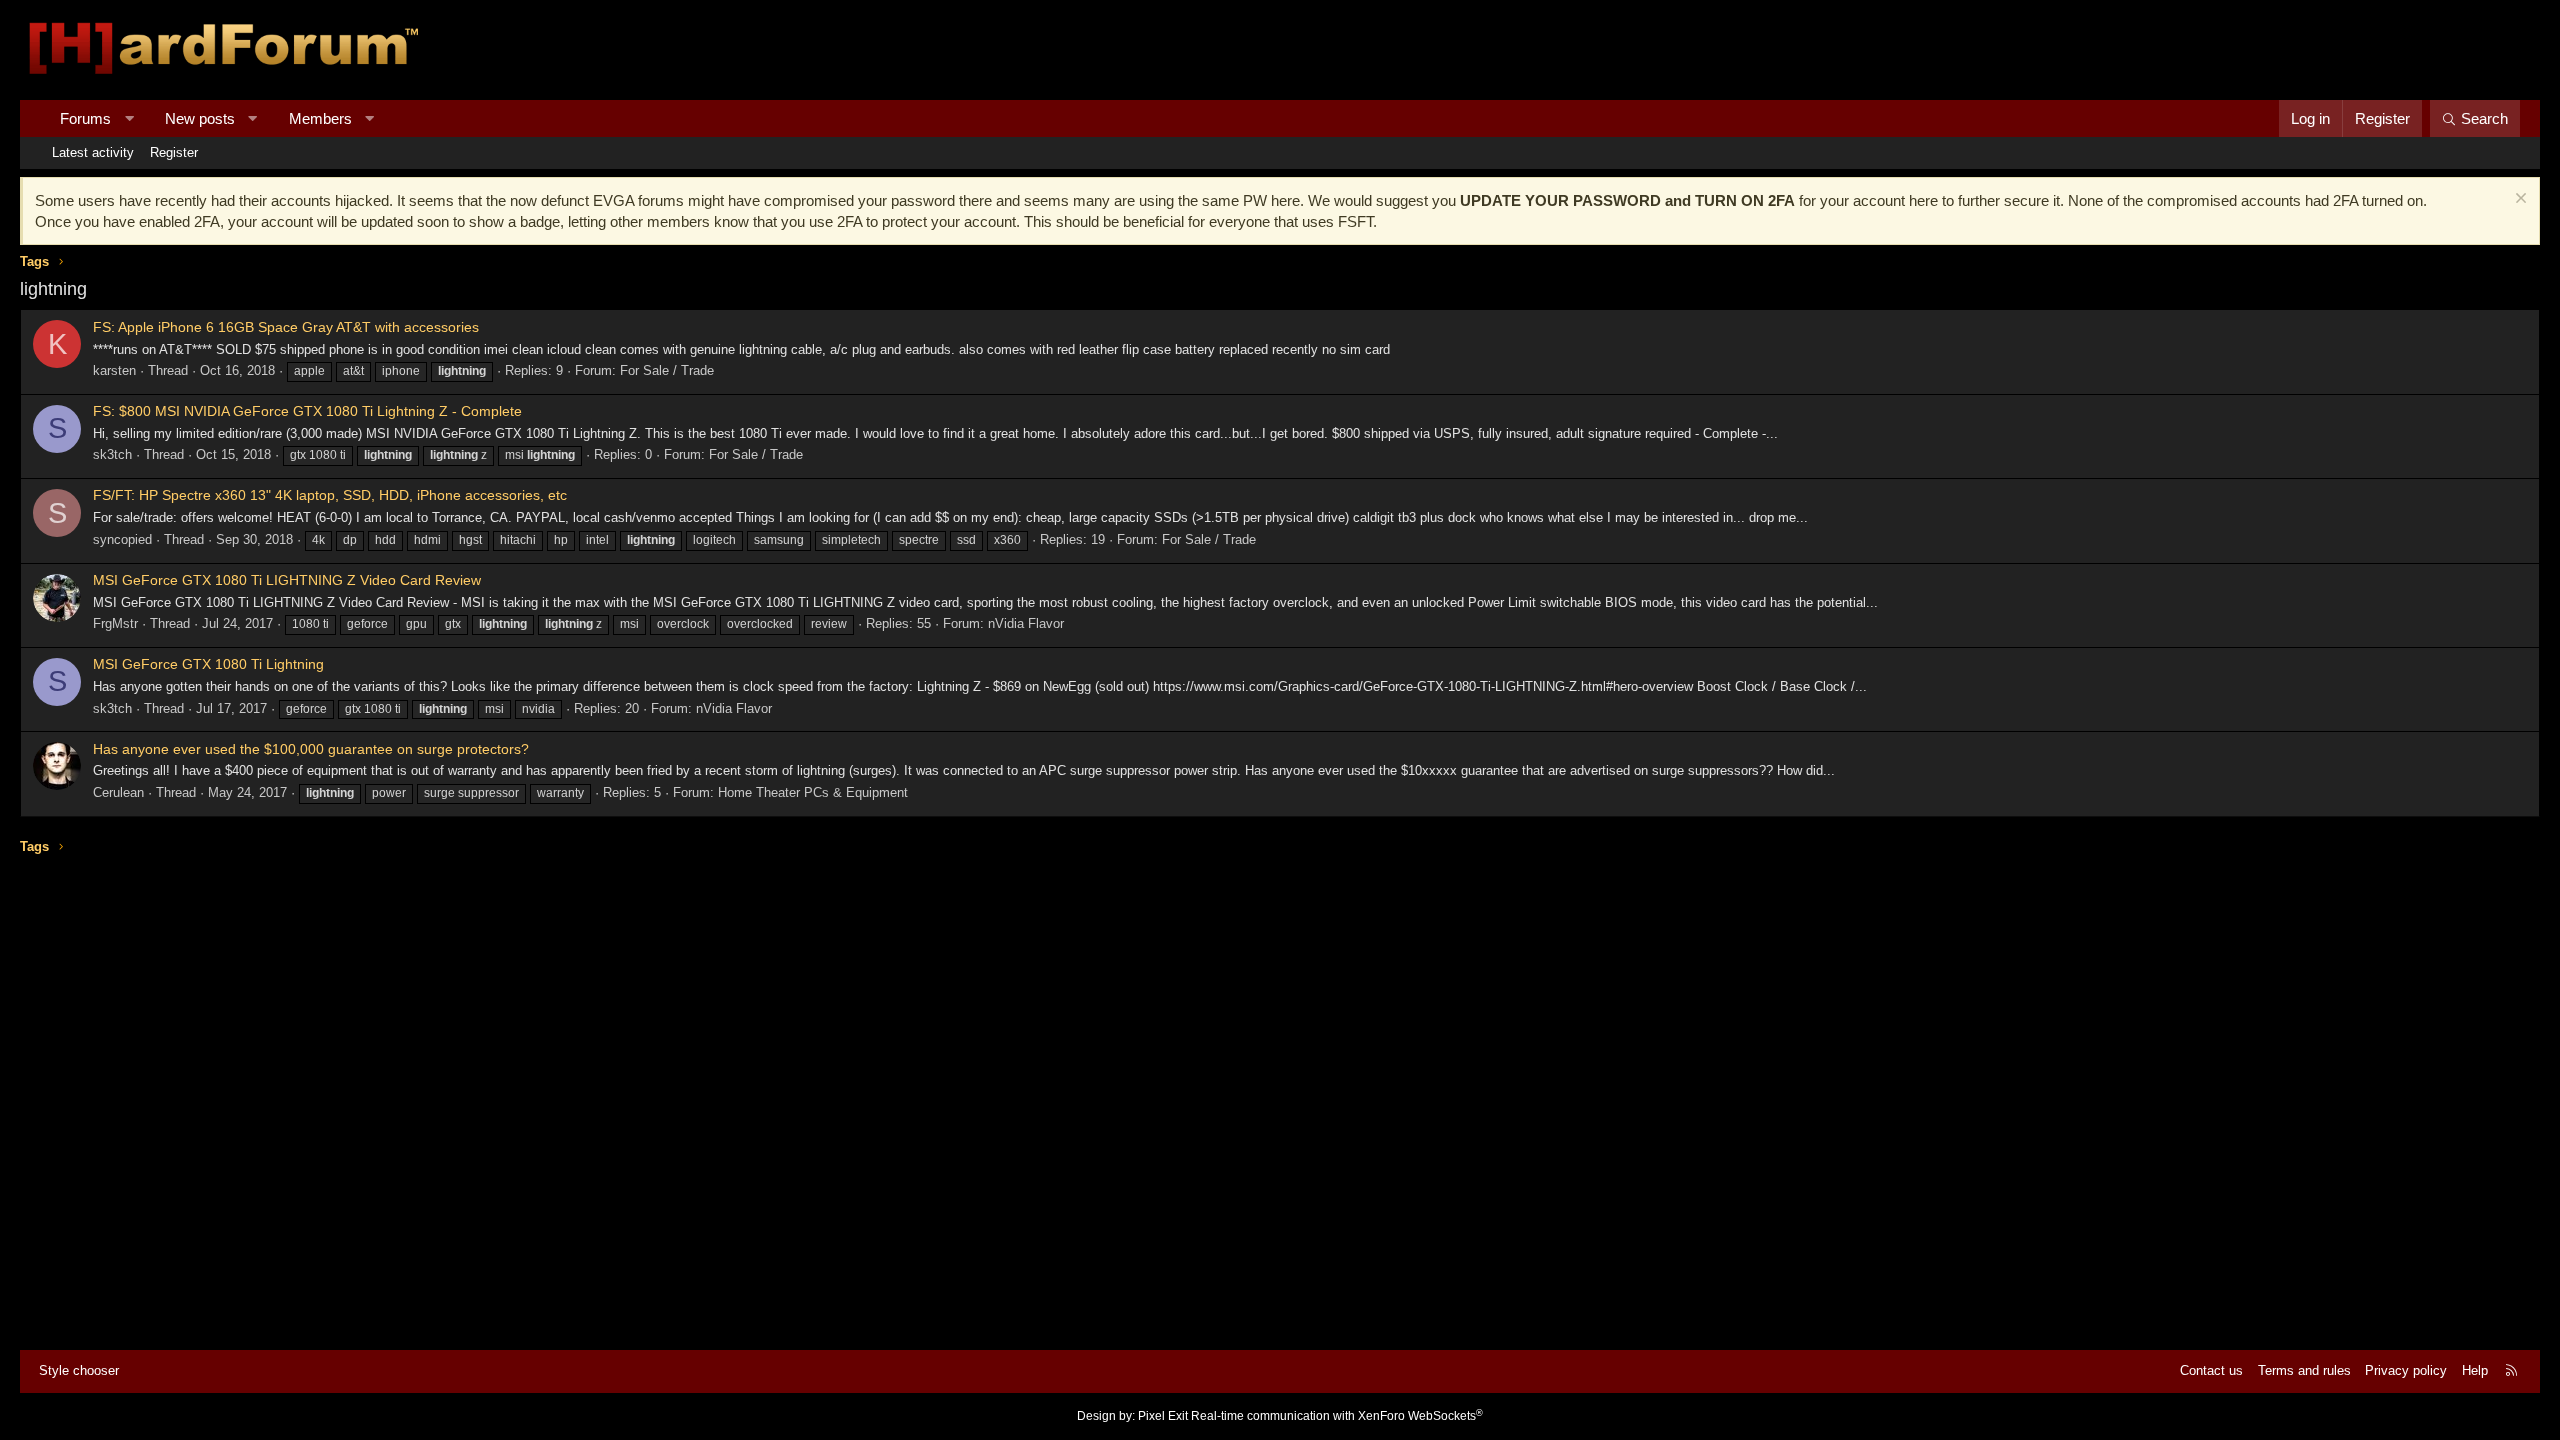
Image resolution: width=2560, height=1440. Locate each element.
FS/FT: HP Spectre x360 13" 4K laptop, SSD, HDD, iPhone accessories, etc (330, 495)
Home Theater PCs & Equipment (813, 792)
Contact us (2211, 1370)
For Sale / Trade (667, 370)
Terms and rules (2304, 1370)
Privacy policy (2406, 1370)
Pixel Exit (1163, 1416)
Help (2475, 1370)
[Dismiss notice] (2518, 200)
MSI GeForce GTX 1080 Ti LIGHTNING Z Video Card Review (287, 580)
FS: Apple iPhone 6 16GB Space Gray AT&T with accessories (286, 327)
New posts (200, 118)
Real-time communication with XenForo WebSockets (1337, 1416)
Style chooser (79, 1370)
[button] (129, 118)
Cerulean (118, 792)
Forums (85, 118)
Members (320, 118)
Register (174, 152)
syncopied (122, 539)
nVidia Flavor (1026, 623)
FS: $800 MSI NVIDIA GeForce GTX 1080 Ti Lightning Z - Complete (307, 411)
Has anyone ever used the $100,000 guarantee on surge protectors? (311, 749)
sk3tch (112, 454)
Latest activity (93, 152)
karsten (114, 370)
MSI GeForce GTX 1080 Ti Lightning (208, 664)
